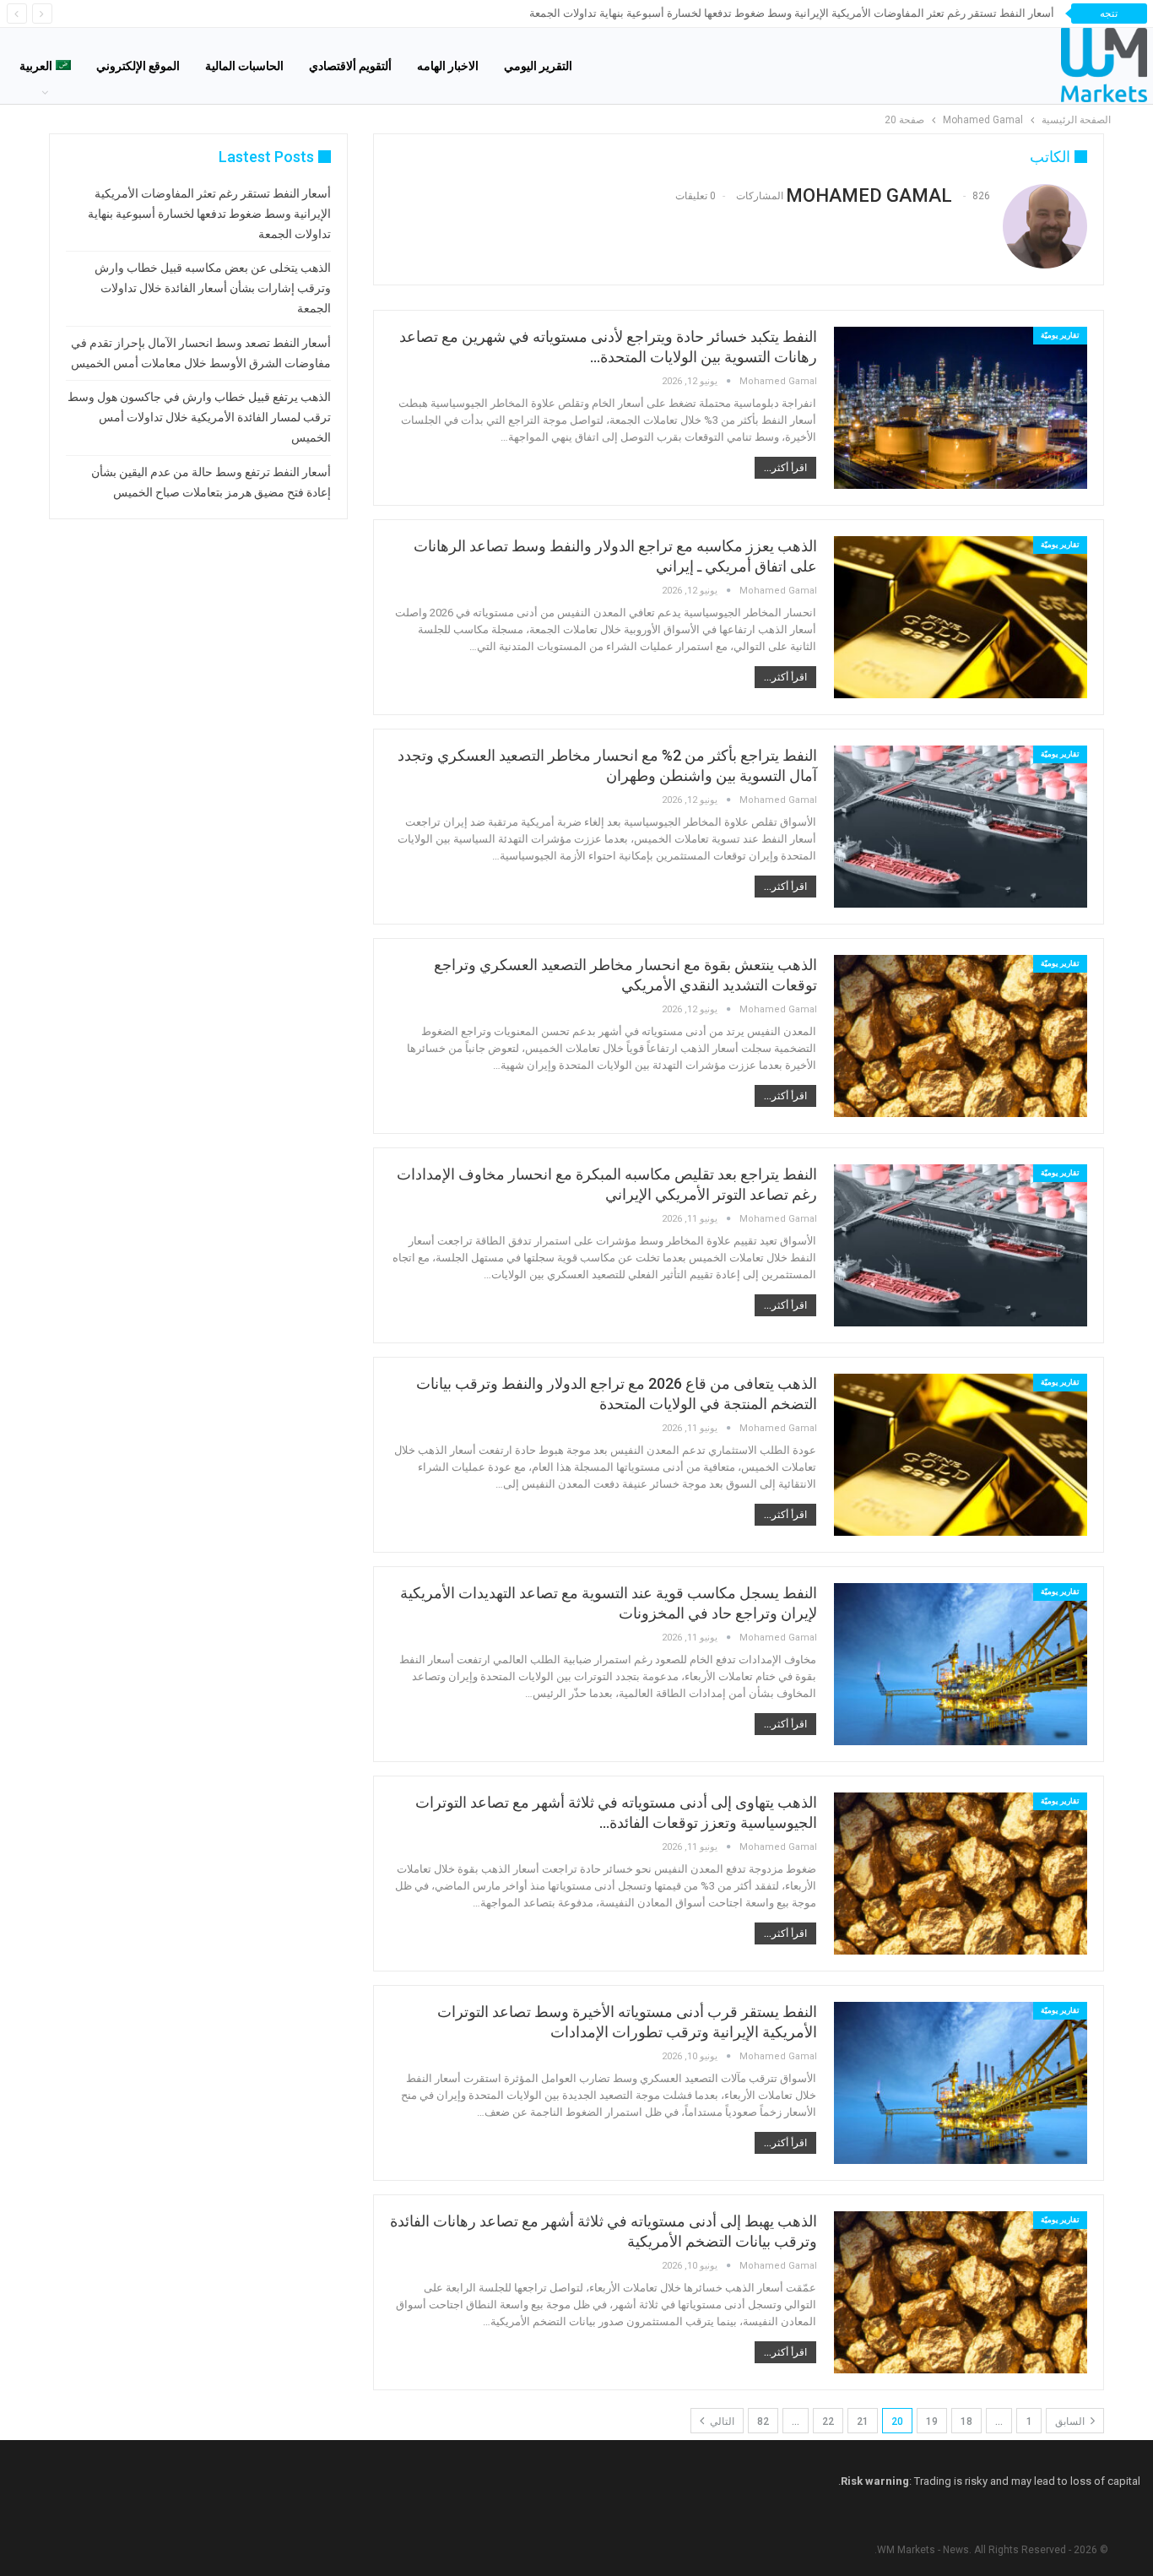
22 (828, 2421)
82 (763, 2421)
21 (863, 2421)
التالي (721, 2421)
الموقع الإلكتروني (138, 66)
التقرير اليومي (538, 66)
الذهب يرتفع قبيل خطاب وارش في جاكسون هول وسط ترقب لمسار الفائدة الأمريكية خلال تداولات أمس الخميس (199, 417)
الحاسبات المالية (244, 66)
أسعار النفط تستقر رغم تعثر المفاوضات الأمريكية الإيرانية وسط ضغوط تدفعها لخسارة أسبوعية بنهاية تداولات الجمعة (792, 13)
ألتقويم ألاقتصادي (350, 66)
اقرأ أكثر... (785, 468)
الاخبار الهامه (448, 66)
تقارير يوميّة (1060, 335)
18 (966, 2421)
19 (932, 2421)
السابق (1071, 2421)
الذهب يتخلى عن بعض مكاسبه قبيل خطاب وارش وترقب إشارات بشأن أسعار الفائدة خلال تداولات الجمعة (213, 288)
